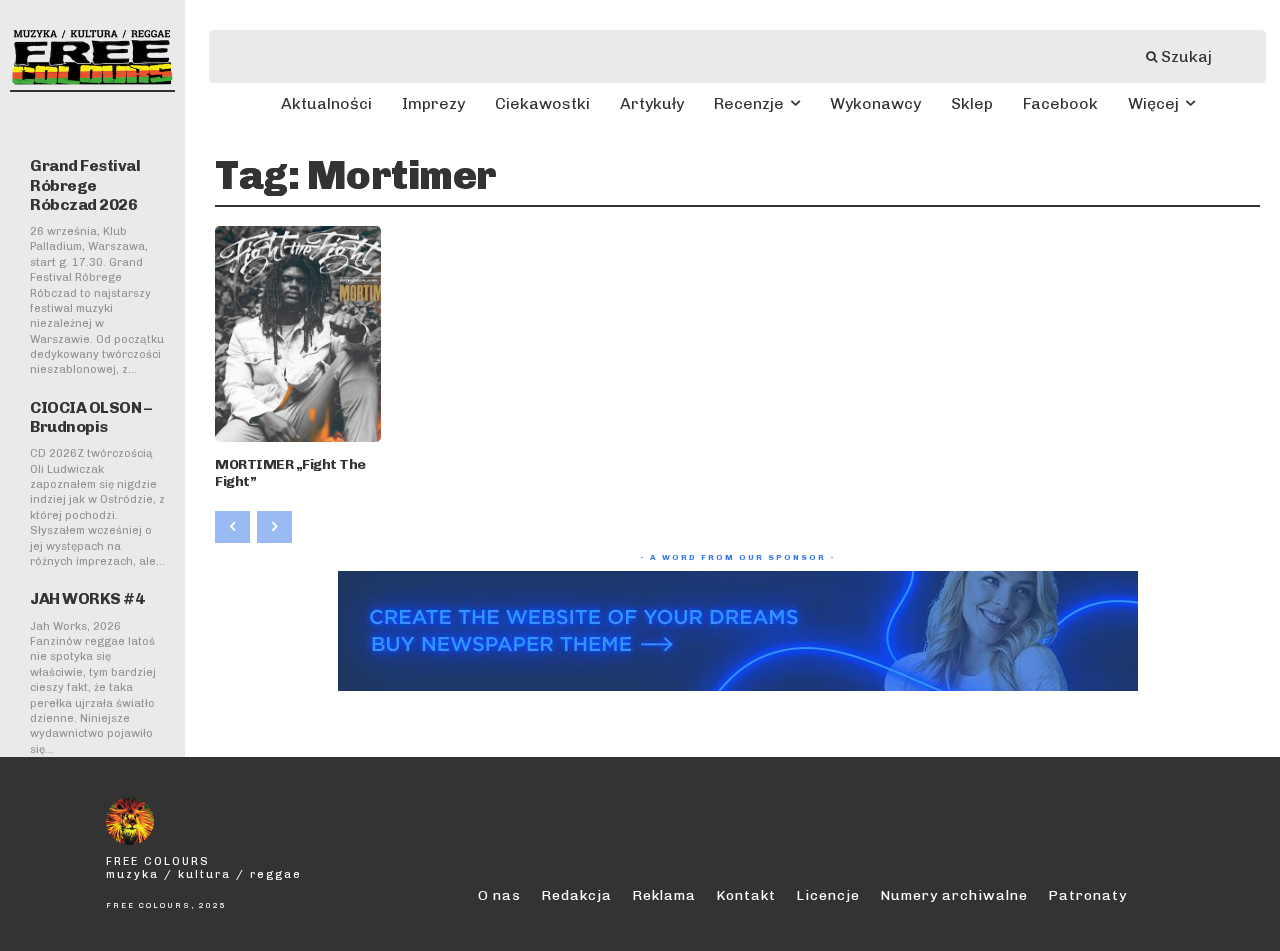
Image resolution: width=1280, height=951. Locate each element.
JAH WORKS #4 (87, 598)
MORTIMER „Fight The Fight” (290, 473)
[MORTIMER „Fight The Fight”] (298, 334)
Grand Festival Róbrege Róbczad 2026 (85, 184)
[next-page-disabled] (274, 527)
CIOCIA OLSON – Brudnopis (90, 417)
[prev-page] (232, 527)
